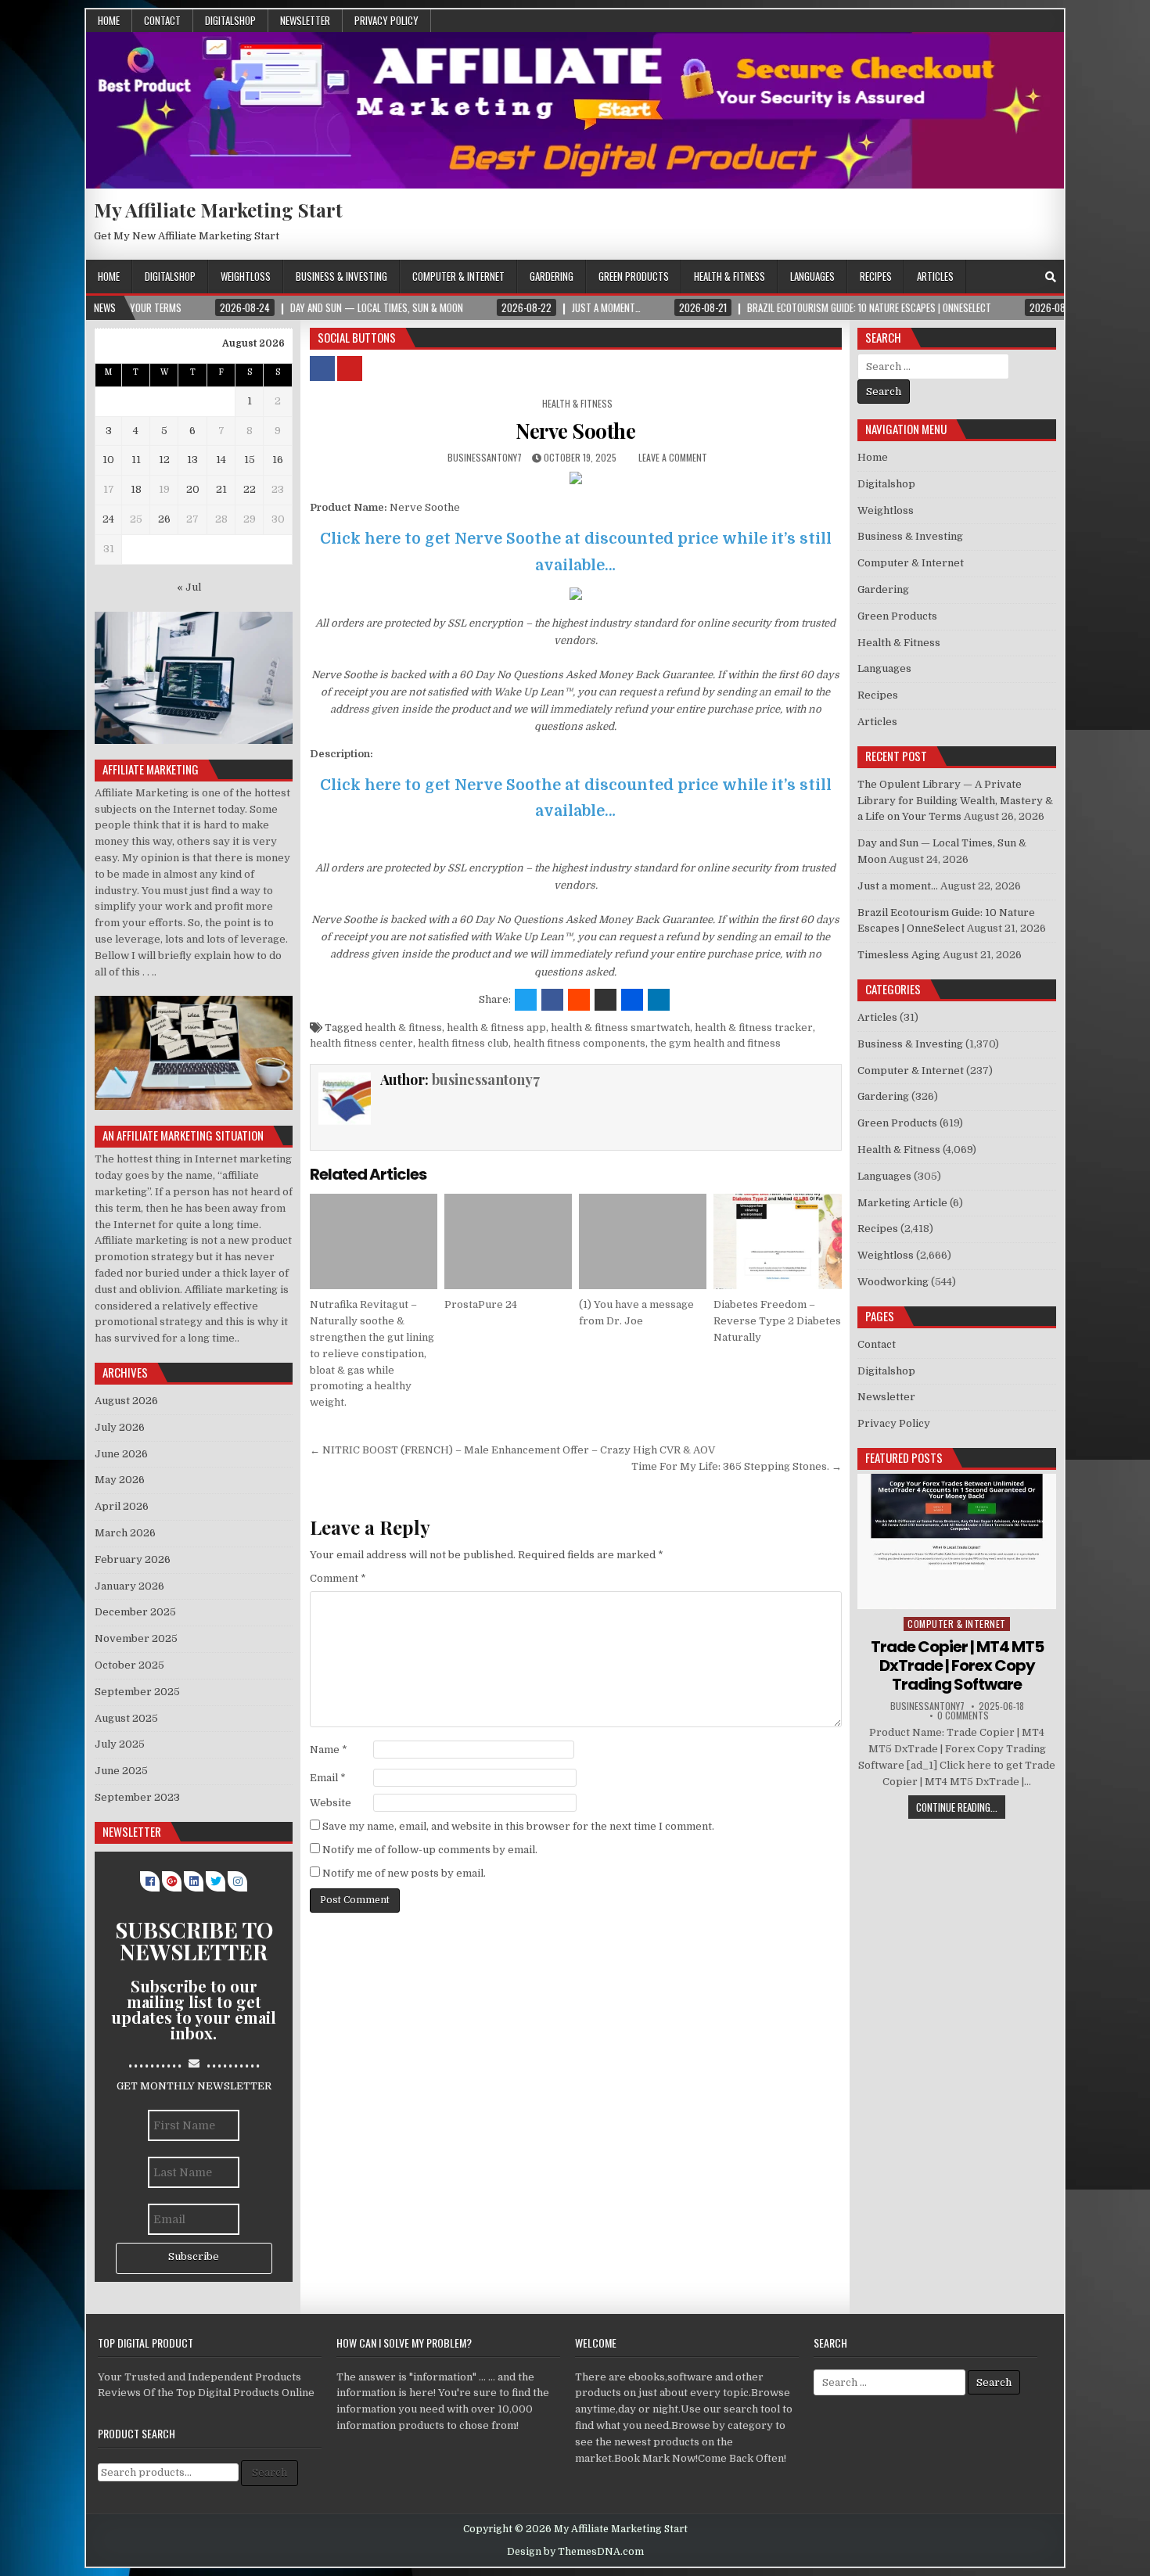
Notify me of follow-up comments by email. (430, 1850)
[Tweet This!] (526, 1000)
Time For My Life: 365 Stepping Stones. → (737, 1466)
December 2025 (135, 1612)
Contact (162, 20)
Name (329, 1750)
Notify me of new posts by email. (404, 1873)
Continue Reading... (957, 1807)
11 (136, 460)
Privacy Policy (386, 20)
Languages (812, 276)
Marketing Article (902, 1203)
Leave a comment (673, 457)
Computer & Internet (458, 276)
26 (164, 519)
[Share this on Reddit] (579, 1000)
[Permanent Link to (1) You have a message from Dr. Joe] (643, 1241)
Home (109, 20)
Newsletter (305, 20)
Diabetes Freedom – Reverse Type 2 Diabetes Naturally (777, 1321)
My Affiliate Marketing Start (218, 210)
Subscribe (194, 2256)
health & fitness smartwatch (620, 1028)
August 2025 (126, 1718)
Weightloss (246, 276)
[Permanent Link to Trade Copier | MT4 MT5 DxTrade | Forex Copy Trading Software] (957, 1541)
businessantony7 (485, 457)
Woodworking (893, 1282)
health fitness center (361, 1043)
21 (221, 489)
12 (164, 460)
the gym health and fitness (715, 1043)
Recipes (876, 276)
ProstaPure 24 (481, 1304)
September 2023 (137, 1797)
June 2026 (121, 1454)
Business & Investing (341, 276)
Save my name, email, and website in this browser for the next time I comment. (518, 1826)
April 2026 (122, 1506)
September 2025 (137, 1692)
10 (108, 460)
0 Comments (963, 1716)
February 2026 (133, 1559)
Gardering (552, 276)
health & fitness (403, 1028)
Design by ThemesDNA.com (575, 2552)
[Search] (1051, 277)
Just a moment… (898, 886)
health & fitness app (496, 1028)
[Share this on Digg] (632, 1000)
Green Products (634, 276)
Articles (935, 276)
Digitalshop (230, 20)
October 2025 (129, 1665)
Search (270, 2472)
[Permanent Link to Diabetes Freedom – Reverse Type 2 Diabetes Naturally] (777, 1241)
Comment (338, 1578)
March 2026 (125, 1533)
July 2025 (120, 1744)
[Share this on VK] (606, 1000)
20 (193, 489)
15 (250, 460)
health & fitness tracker (754, 1028)
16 (278, 460)
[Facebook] (1030, 277)
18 (136, 489)
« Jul (189, 587)
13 (192, 460)
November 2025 (136, 1638)
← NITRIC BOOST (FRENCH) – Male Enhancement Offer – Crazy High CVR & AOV (512, 1450)
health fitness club (463, 1043)
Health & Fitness (730, 276)
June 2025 (121, 1771)
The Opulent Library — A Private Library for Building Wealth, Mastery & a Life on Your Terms (955, 801)
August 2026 (126, 1401)
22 (250, 489)
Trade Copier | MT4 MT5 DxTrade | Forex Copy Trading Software (957, 1665)
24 (108, 519)
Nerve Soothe (575, 431)
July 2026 (120, 1427)
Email (328, 1778)
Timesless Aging (899, 955)
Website (331, 1803)
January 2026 (129, 1586)
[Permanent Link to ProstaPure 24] (508, 1241)
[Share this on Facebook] (552, 1000)
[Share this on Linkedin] (659, 1000)
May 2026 (120, 1480)
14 (221, 460)
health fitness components (579, 1043)
